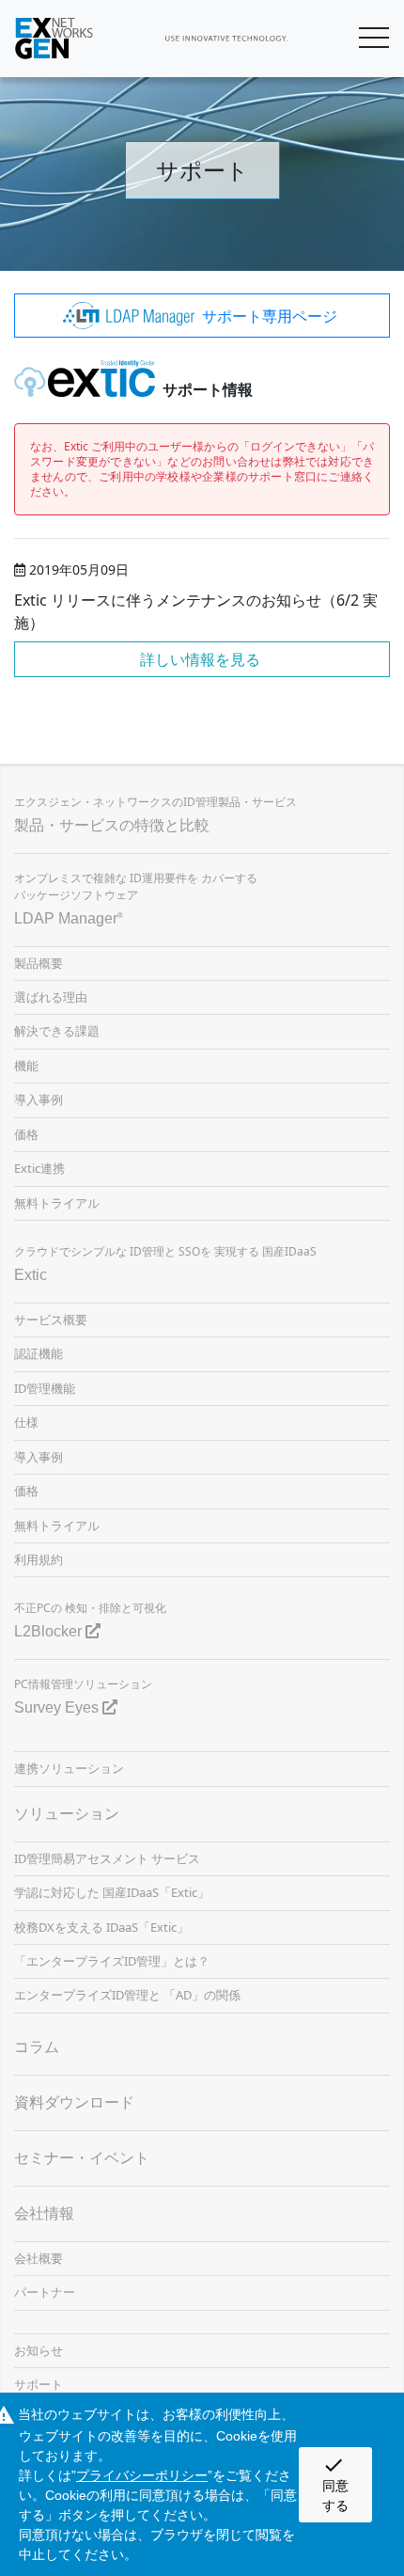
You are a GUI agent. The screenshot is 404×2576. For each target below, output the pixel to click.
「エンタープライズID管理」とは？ (112, 1961)
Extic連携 (39, 1168)
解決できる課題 (57, 1031)
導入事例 (39, 1099)
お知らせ (39, 2350)
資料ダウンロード (74, 2102)
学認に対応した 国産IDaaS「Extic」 (112, 1892)
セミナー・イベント (82, 2158)
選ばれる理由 (51, 997)
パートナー (45, 2292)
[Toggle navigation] (374, 39)
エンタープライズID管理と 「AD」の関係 (127, 1995)
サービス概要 (51, 1320)
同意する (335, 2483)
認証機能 (39, 1353)
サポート (39, 2384)
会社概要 (39, 2258)
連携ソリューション (69, 1768)
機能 (26, 1066)
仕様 (26, 1422)
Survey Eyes (58, 1707)
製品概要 (39, 963)
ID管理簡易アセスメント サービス (107, 1858)
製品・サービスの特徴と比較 (112, 825)
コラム (37, 2047)
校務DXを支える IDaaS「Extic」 (101, 1927)
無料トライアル (57, 1203)
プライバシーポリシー (142, 2475)
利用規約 (39, 1559)
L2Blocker (50, 1631)
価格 (26, 1134)
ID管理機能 (45, 1388)
